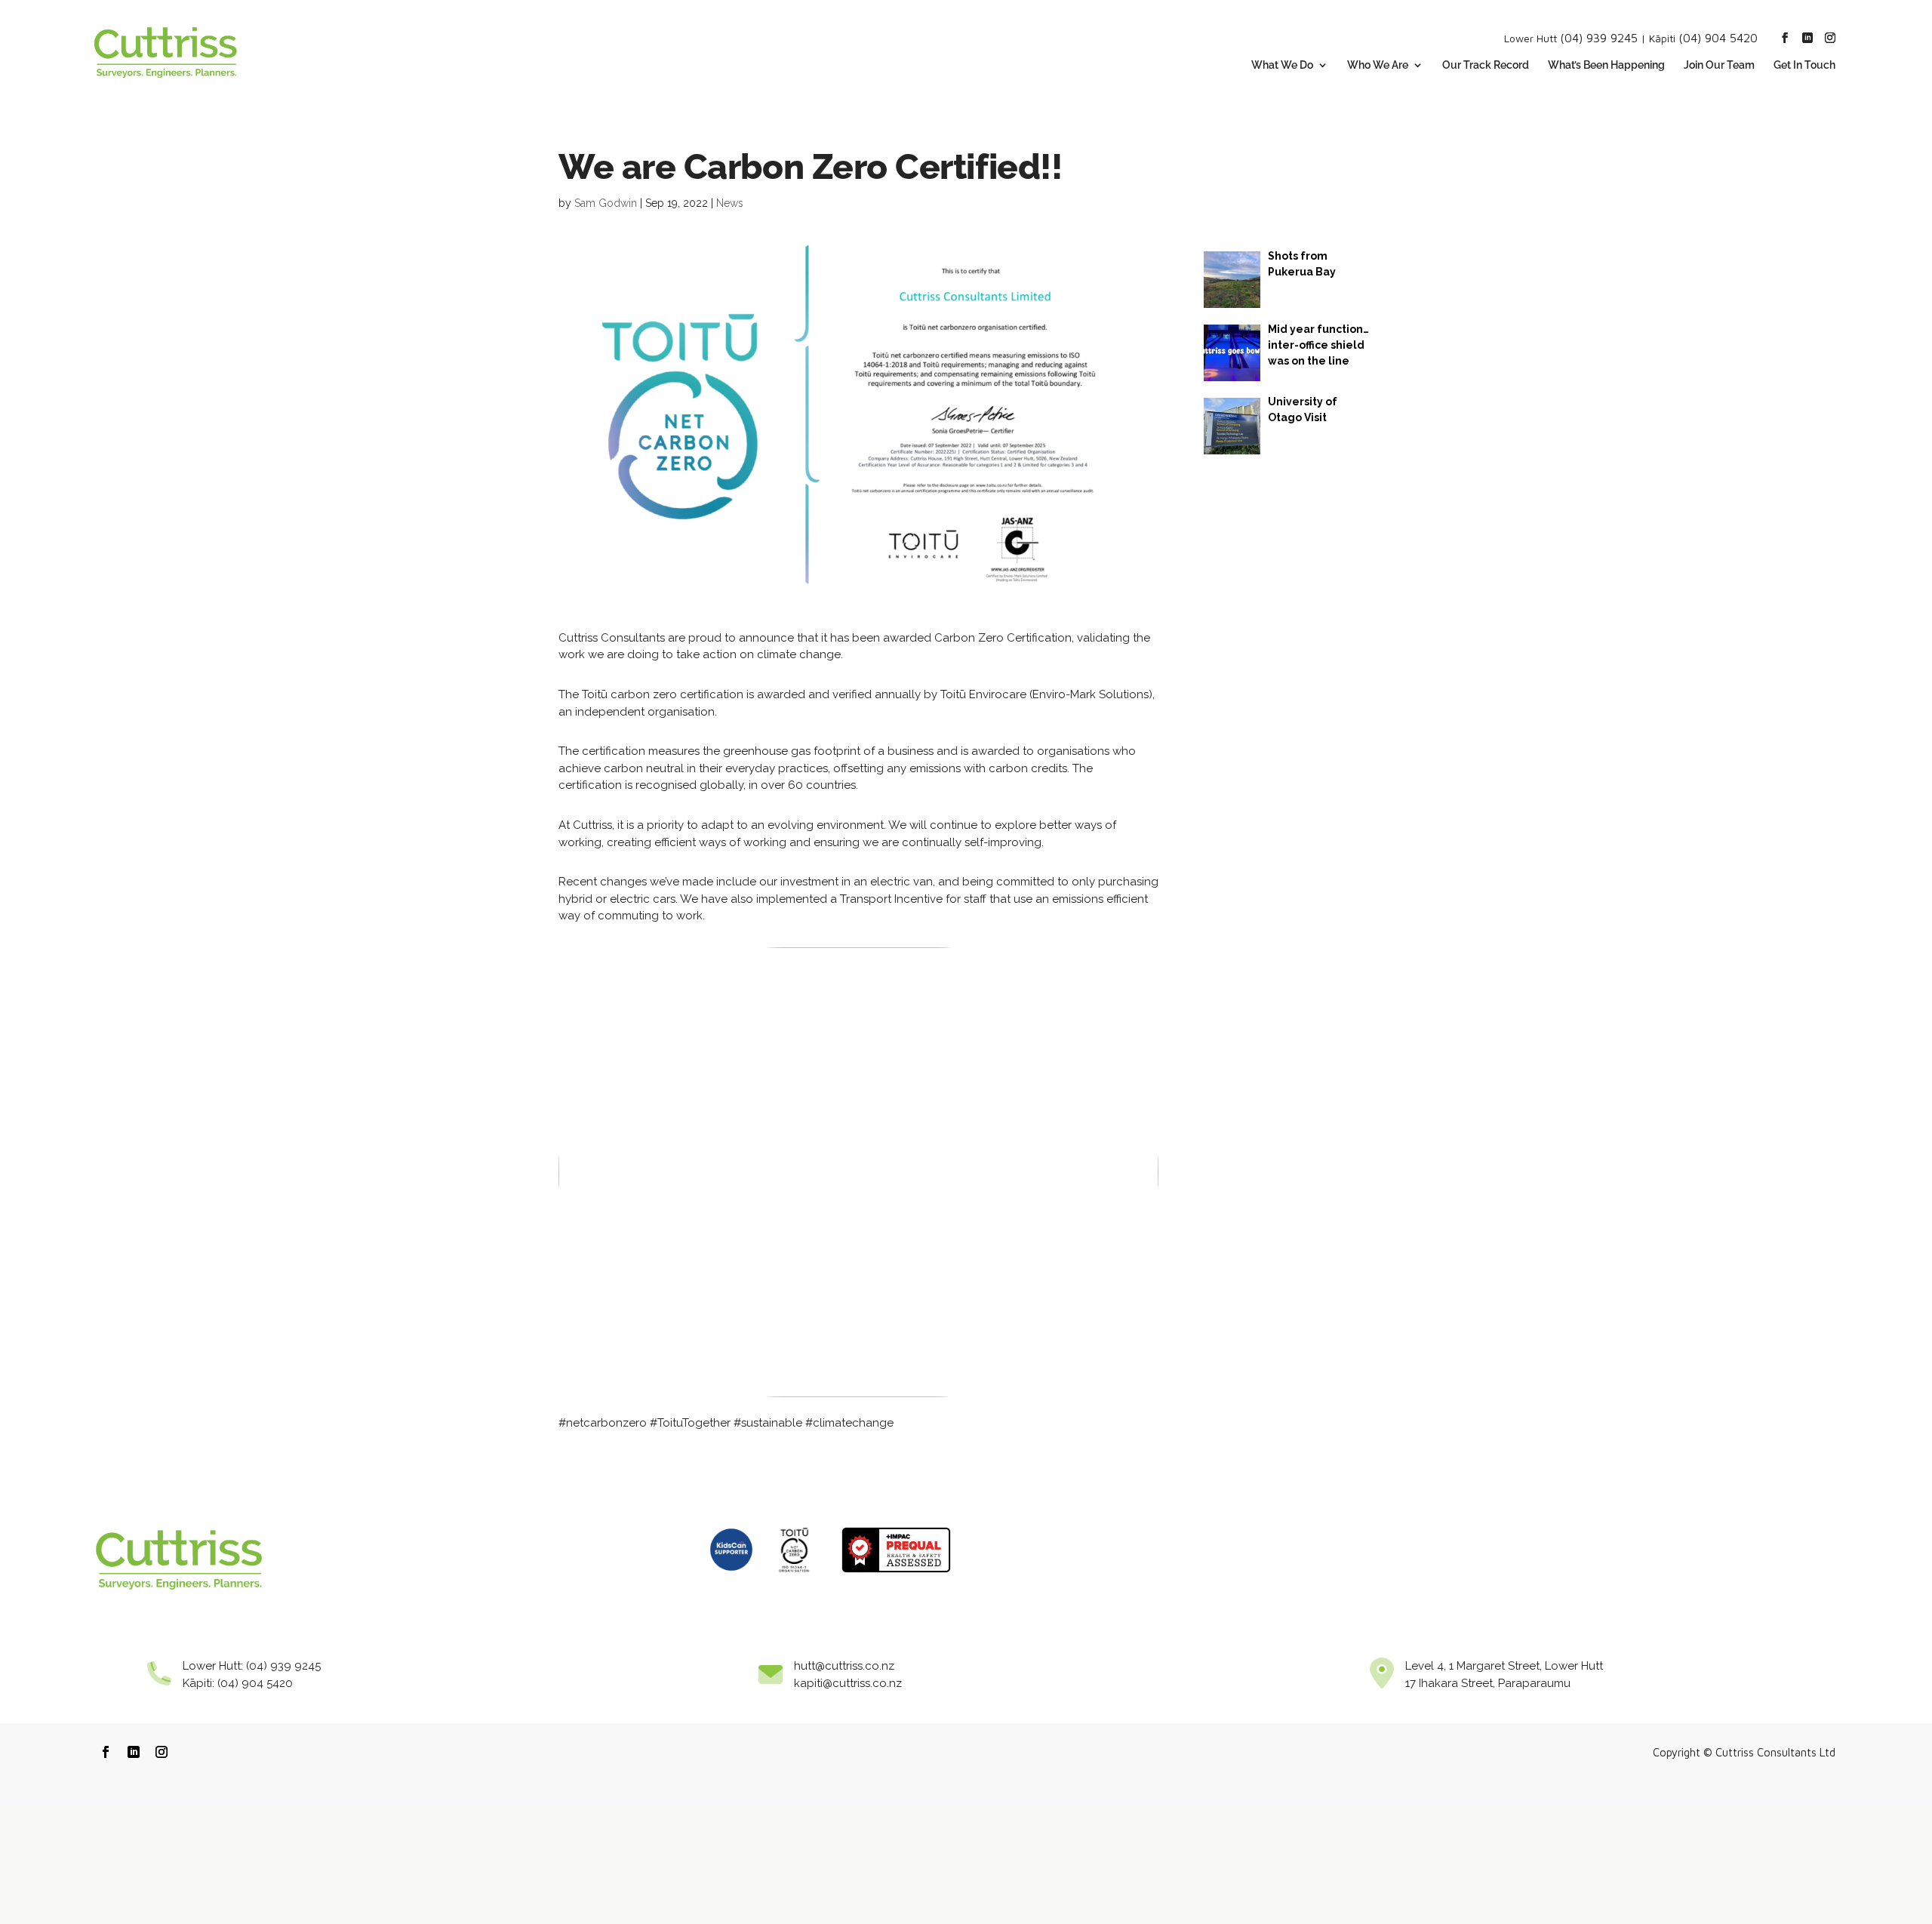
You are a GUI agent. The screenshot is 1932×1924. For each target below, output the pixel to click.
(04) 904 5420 (1718, 38)
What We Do (1282, 65)
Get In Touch (1804, 65)
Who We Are (1378, 65)
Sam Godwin (606, 203)
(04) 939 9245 (1599, 38)
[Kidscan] (731, 1577)
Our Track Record (1486, 65)
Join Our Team (1719, 65)
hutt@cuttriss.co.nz (844, 1666)
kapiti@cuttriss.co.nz (848, 1683)
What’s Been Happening (1606, 65)
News (730, 203)
